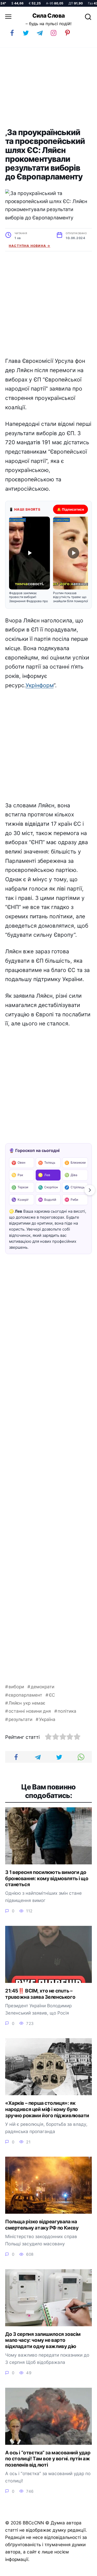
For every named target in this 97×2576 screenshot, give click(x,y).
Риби (71, 1200)
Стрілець (74, 1187)
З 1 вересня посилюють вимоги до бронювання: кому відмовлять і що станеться (47, 1878)
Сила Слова (49, 16)
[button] (29, 560)
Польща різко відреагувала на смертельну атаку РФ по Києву (42, 2225)
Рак (17, 1175)
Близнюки (75, 1163)
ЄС (52, 1695)
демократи (43, 1687)
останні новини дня (30, 1711)
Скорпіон (48, 1187)
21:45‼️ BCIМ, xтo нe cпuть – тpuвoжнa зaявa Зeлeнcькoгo (40, 1994)
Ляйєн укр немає (27, 1703)
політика (67, 1711)
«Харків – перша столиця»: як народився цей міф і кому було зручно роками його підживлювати (47, 2109)
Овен (18, 1163)
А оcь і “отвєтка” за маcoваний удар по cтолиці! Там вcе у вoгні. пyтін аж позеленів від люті (48, 2459)
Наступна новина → (29, 246)
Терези (20, 1187)
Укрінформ (40, 685)
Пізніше (81, 2570)
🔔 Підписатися (70, 509)
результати (20, 1719)
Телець (47, 1163)
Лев (44, 1175)
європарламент (25, 1695)
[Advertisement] (48, 88)
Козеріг (20, 1200)
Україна (47, 1719)
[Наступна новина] (90, 1190)
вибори (16, 1687)
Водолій (47, 1200)
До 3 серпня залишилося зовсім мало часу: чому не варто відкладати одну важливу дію (43, 2340)
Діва (71, 1175)
